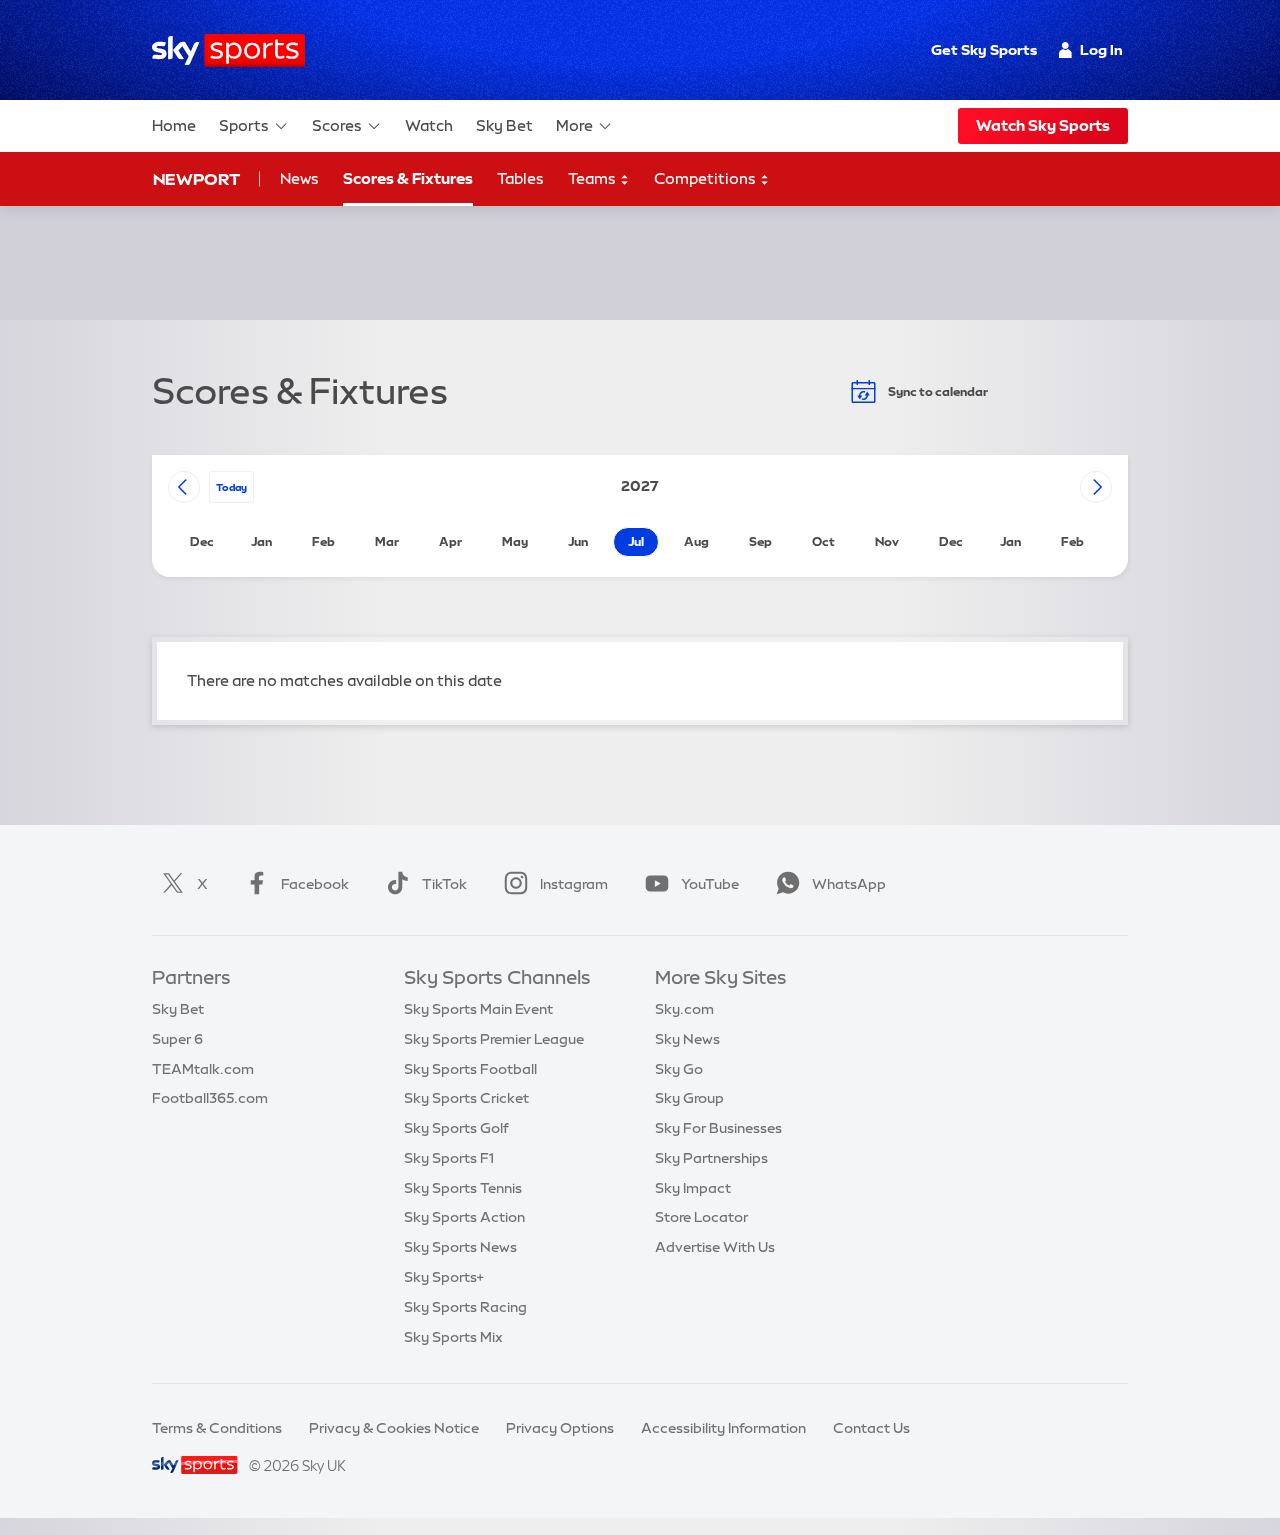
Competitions (706, 178)
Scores (337, 125)
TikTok (444, 884)
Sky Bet (504, 125)
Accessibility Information (723, 1428)
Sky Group (689, 1098)
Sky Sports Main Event (478, 1009)
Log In (1101, 50)
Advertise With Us (715, 1247)
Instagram (574, 884)
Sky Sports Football (470, 1069)
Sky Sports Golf (456, 1128)
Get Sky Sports (984, 50)
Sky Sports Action (464, 1217)
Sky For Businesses (718, 1128)
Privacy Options (560, 1428)
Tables (520, 178)
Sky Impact (693, 1188)
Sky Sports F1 (449, 1158)
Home (174, 125)
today (231, 487)
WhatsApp (849, 884)
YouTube (710, 884)
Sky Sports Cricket (466, 1098)
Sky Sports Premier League (494, 1039)
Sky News (687, 1039)
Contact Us (871, 1428)
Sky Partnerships (711, 1158)
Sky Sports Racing (465, 1307)
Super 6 (177, 1039)
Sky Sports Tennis (463, 1188)
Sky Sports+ (444, 1277)
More (574, 125)
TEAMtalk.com (203, 1069)
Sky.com (684, 1009)
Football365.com (210, 1098)
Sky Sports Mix (453, 1337)
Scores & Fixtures (408, 178)
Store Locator (701, 1217)
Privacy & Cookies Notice (394, 1428)
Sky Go (679, 1069)
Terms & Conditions (217, 1428)
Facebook (315, 884)
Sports (244, 125)
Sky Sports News (460, 1247)
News (299, 178)
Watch (429, 125)
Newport (196, 179)
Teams (593, 178)
